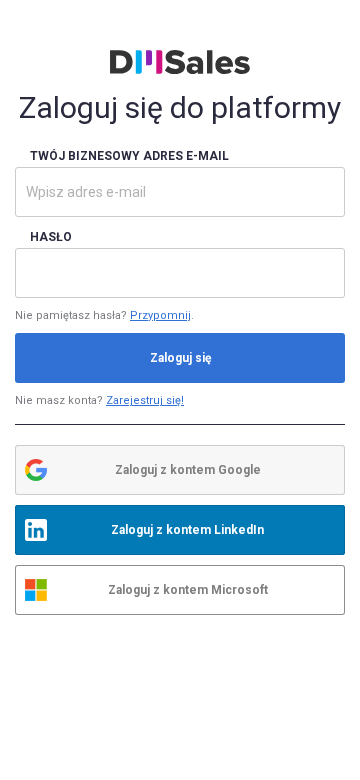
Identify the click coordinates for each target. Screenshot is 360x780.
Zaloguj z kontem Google (188, 470)
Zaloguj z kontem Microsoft (188, 590)
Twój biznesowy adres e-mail (129, 156)
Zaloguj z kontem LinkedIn (187, 530)
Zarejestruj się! (145, 400)
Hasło (51, 237)
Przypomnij (160, 315)
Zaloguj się (180, 358)
